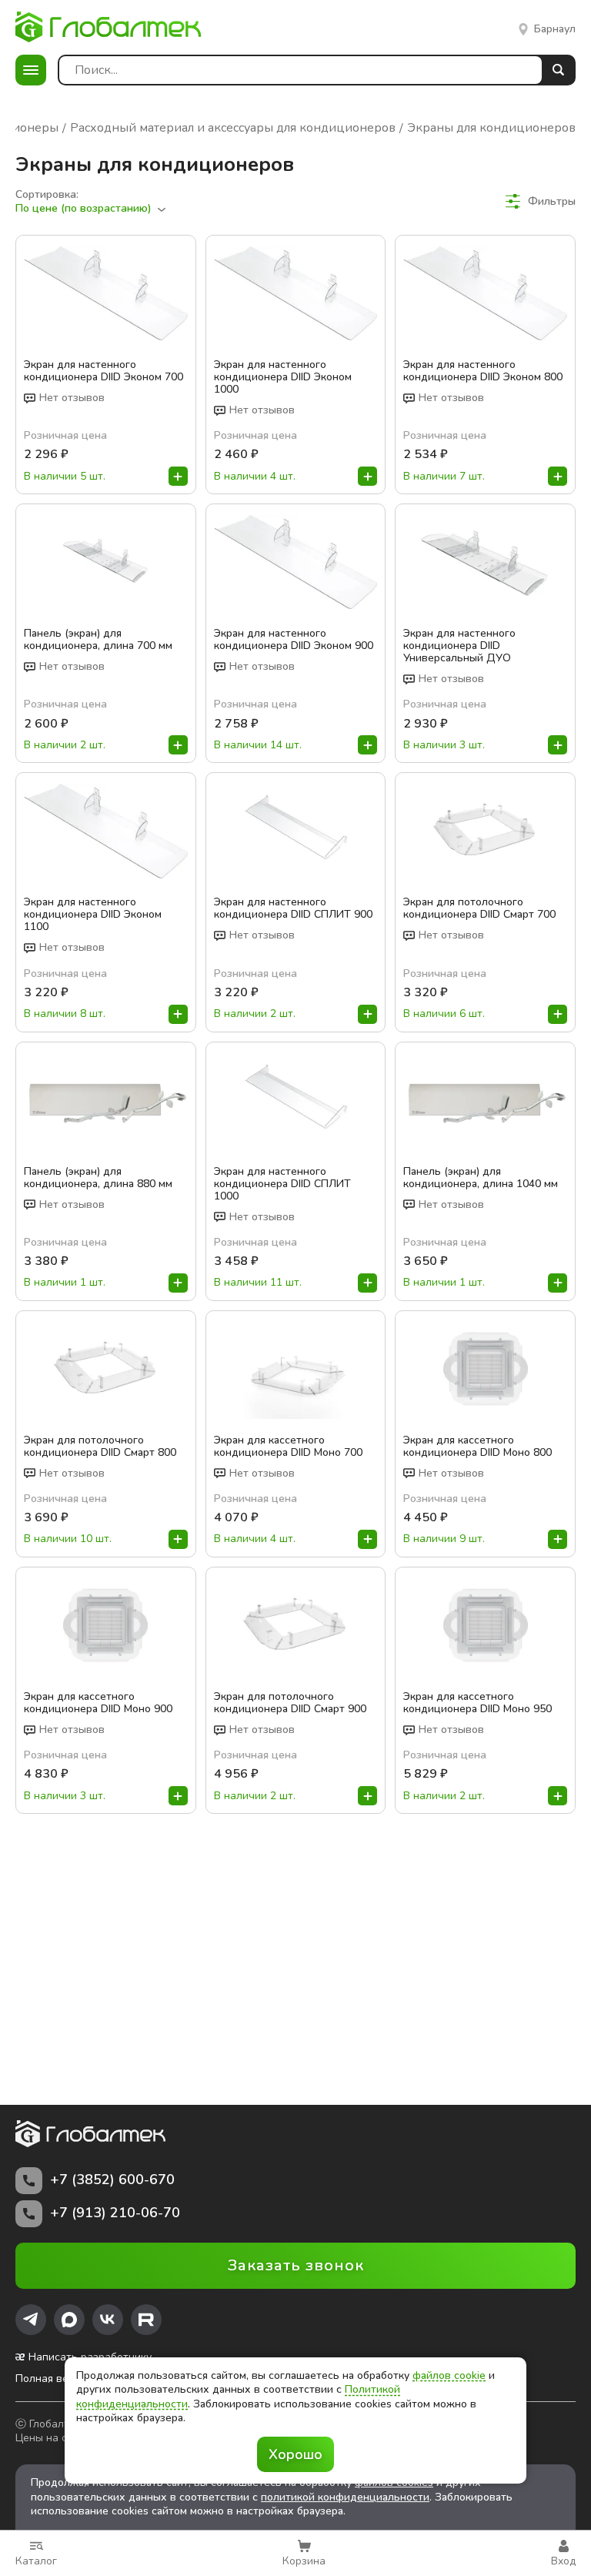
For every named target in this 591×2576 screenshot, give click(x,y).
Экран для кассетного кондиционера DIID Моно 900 (98, 1703)
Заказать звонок (296, 2265)
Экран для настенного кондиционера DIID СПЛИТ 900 (293, 908)
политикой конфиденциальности (345, 2497)
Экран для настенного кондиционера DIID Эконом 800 (483, 371)
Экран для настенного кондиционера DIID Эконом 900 (294, 640)
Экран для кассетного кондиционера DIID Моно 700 (288, 1447)
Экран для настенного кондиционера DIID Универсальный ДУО (459, 646)
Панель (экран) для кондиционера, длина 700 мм (98, 640)
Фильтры (552, 201)
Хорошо (295, 2454)
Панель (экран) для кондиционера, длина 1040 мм (481, 1178)
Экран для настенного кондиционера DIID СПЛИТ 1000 (282, 1184)
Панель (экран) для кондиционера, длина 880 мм (98, 1178)
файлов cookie (449, 2375)
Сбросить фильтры (527, 229)
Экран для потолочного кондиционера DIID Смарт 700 (479, 908)
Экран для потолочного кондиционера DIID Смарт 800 (100, 1447)
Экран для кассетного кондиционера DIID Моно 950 (477, 1703)
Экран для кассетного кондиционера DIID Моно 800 (477, 1447)
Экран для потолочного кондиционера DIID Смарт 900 (290, 1703)
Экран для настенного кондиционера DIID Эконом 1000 (283, 377)
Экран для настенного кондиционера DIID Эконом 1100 (93, 915)
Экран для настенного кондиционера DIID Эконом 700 (104, 371)
